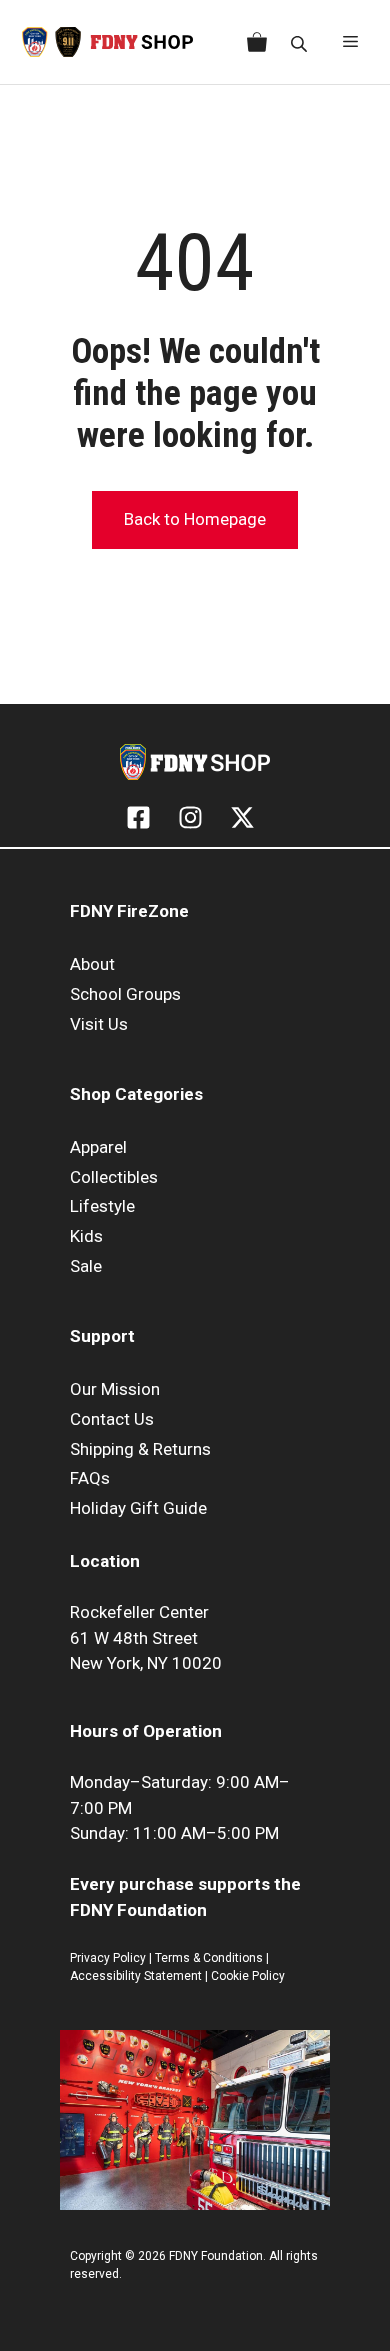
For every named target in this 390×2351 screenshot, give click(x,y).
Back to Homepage (195, 519)
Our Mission (115, 1389)
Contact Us (112, 1419)
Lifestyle (102, 1206)
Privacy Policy (108, 1958)
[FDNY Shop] (107, 42)
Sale (86, 1266)
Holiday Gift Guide (138, 1508)
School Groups (125, 994)
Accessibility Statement (137, 1976)
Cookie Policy (248, 1976)
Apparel (98, 1147)
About (92, 964)
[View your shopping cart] (253, 42)
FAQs (90, 1478)
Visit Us (99, 1024)
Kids (86, 1236)
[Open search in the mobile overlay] (301, 42)
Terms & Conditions (209, 1958)
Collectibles (114, 1177)
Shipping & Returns (140, 1449)
